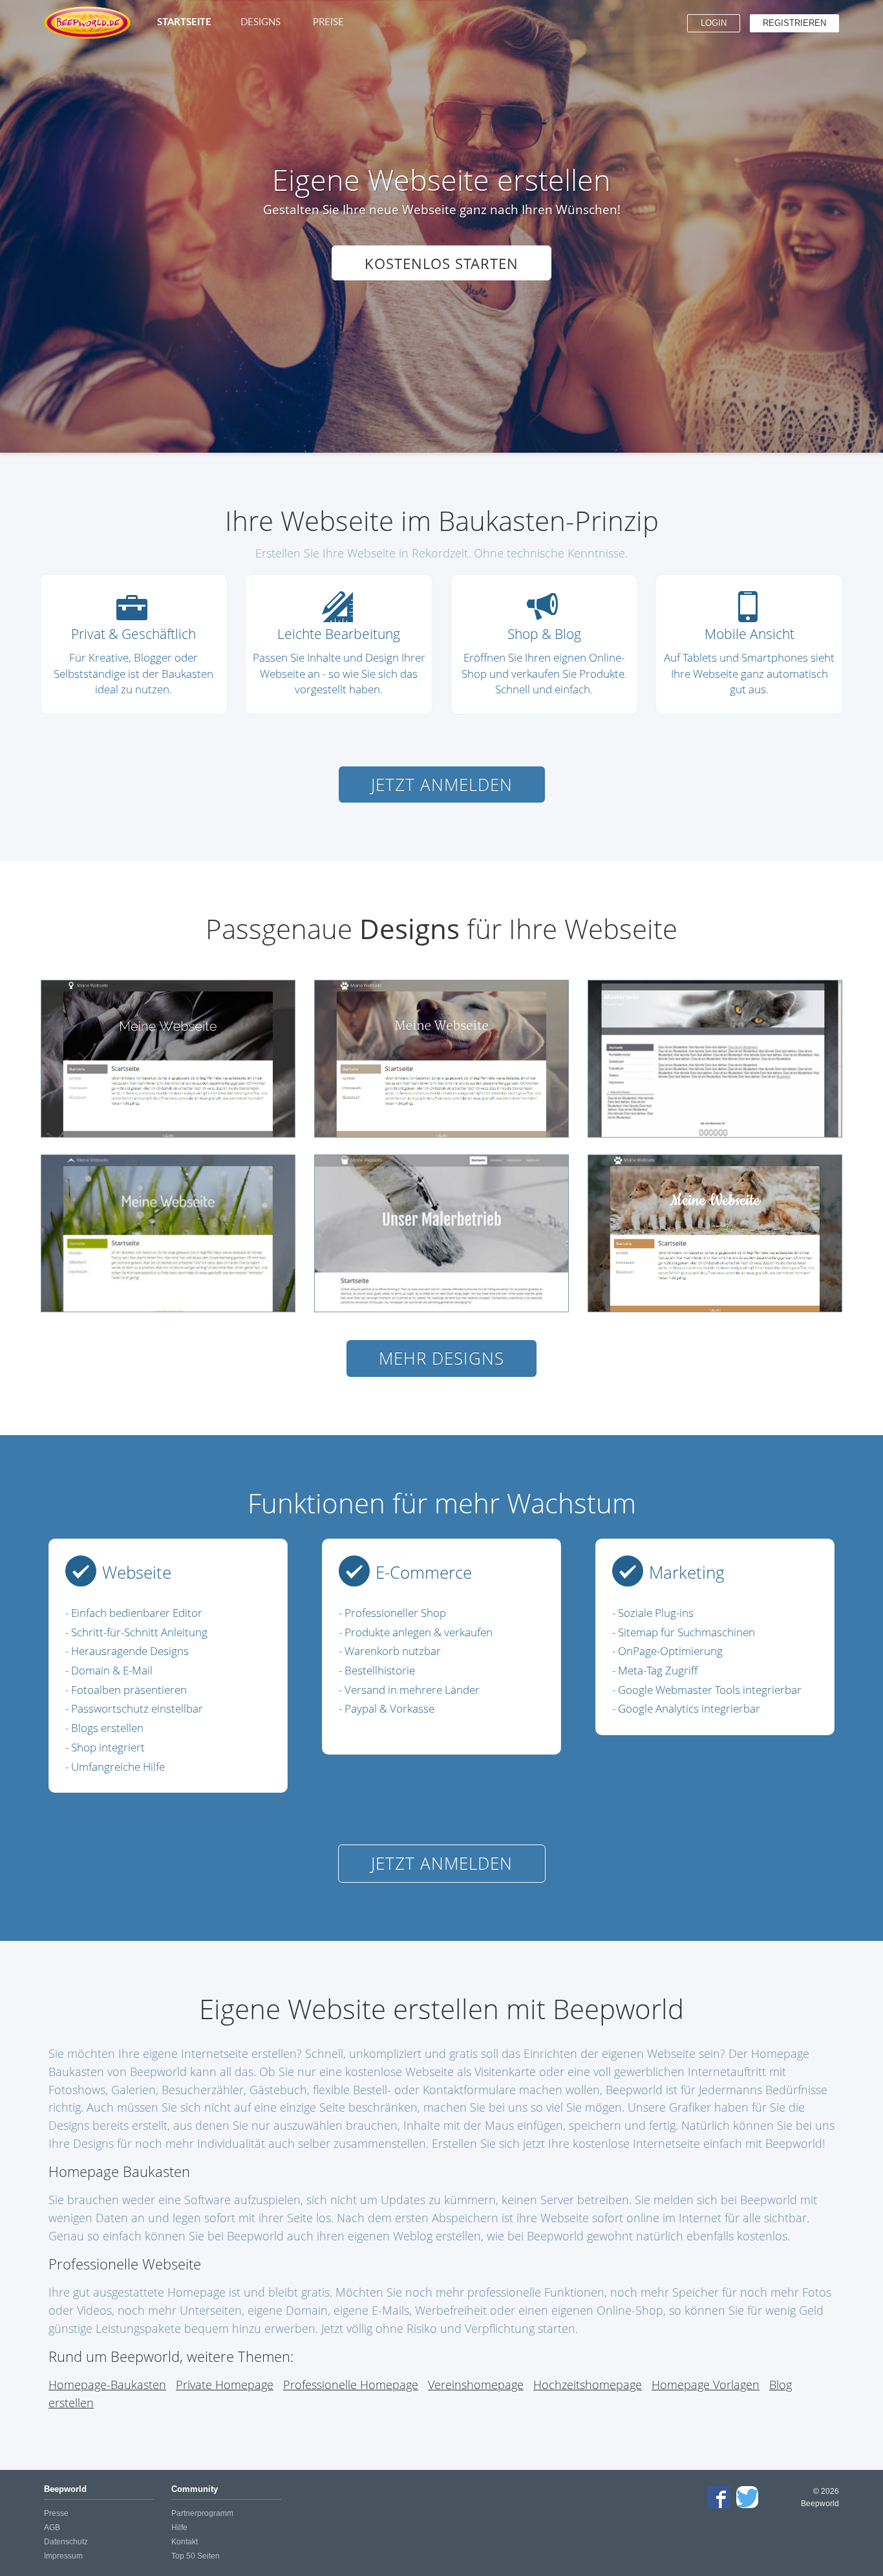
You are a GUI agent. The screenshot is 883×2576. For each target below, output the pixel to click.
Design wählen (175, 1058)
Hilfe (179, 2527)
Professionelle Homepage (351, 2384)
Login (714, 23)
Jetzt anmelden (442, 785)
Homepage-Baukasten (107, 2384)
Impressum (63, 2556)
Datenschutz (66, 2542)
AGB (52, 2527)
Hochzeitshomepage (588, 2384)
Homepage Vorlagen (706, 2384)
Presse (56, 2513)
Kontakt (185, 2542)
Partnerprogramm (202, 2513)
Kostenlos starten (441, 263)
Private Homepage (225, 2384)
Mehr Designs (441, 1358)
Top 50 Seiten (196, 2556)
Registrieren (794, 23)
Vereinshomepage (476, 2384)
